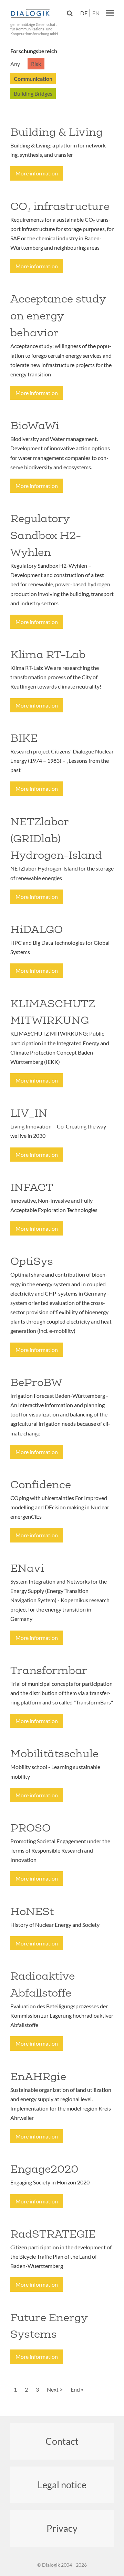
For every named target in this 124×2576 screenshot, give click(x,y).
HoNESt (32, 1911)
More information (37, 173)
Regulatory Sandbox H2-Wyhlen (46, 535)
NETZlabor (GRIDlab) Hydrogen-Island (56, 838)
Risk (36, 64)
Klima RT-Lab (48, 654)
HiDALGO (37, 929)
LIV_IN (29, 1113)
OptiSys (32, 1261)
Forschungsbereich (34, 51)
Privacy (62, 2528)
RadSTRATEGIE (53, 2234)
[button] (110, 13)
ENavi (27, 1568)
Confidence (41, 1484)
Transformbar (49, 1670)
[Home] (31, 14)
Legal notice (62, 2485)
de (84, 13)
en (96, 13)
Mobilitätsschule (54, 1753)
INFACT (32, 1187)
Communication (33, 79)
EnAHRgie (38, 2076)
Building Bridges (33, 93)
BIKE (24, 738)
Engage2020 (44, 2169)
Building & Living (56, 132)
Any (15, 64)
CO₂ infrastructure (60, 206)
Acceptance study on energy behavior (58, 316)
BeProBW (36, 1382)
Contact (62, 2441)
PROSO (30, 1828)
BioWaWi (35, 425)
